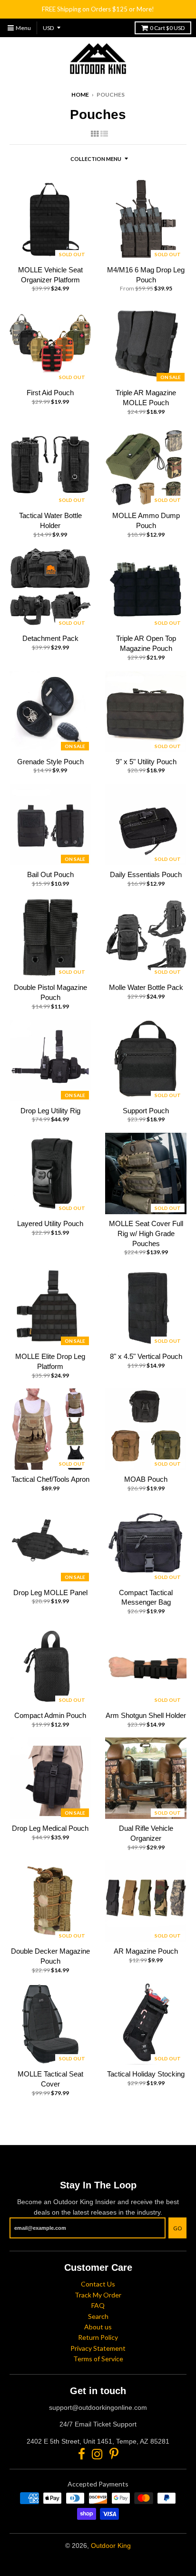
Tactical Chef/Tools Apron (50, 1479)
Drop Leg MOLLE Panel (50, 1593)
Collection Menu (96, 159)
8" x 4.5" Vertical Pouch (146, 1356)
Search (98, 2316)
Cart (167, 28)
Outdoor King (111, 2546)
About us (98, 2327)
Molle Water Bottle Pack (146, 987)
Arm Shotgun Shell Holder (146, 1715)
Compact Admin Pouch (50, 1715)
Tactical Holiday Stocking (146, 2074)
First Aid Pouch (50, 393)
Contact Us (98, 2284)
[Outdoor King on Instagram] (97, 2454)
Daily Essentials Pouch (146, 874)
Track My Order (98, 2295)
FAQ (98, 2305)
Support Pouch (146, 1111)
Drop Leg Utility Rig (50, 1111)
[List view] (104, 134)
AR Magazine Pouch (146, 1951)
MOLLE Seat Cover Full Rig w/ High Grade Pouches (146, 1233)
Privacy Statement (98, 2348)
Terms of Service (98, 2359)
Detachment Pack (50, 638)
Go (177, 2228)
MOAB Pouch (146, 1479)
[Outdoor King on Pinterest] (114, 2454)
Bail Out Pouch (50, 874)
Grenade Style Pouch (50, 762)
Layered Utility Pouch (50, 1223)
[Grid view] (95, 134)
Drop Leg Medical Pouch (50, 1828)
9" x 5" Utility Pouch (146, 762)
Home (80, 95)
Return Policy (98, 2337)
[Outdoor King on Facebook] (82, 2454)
